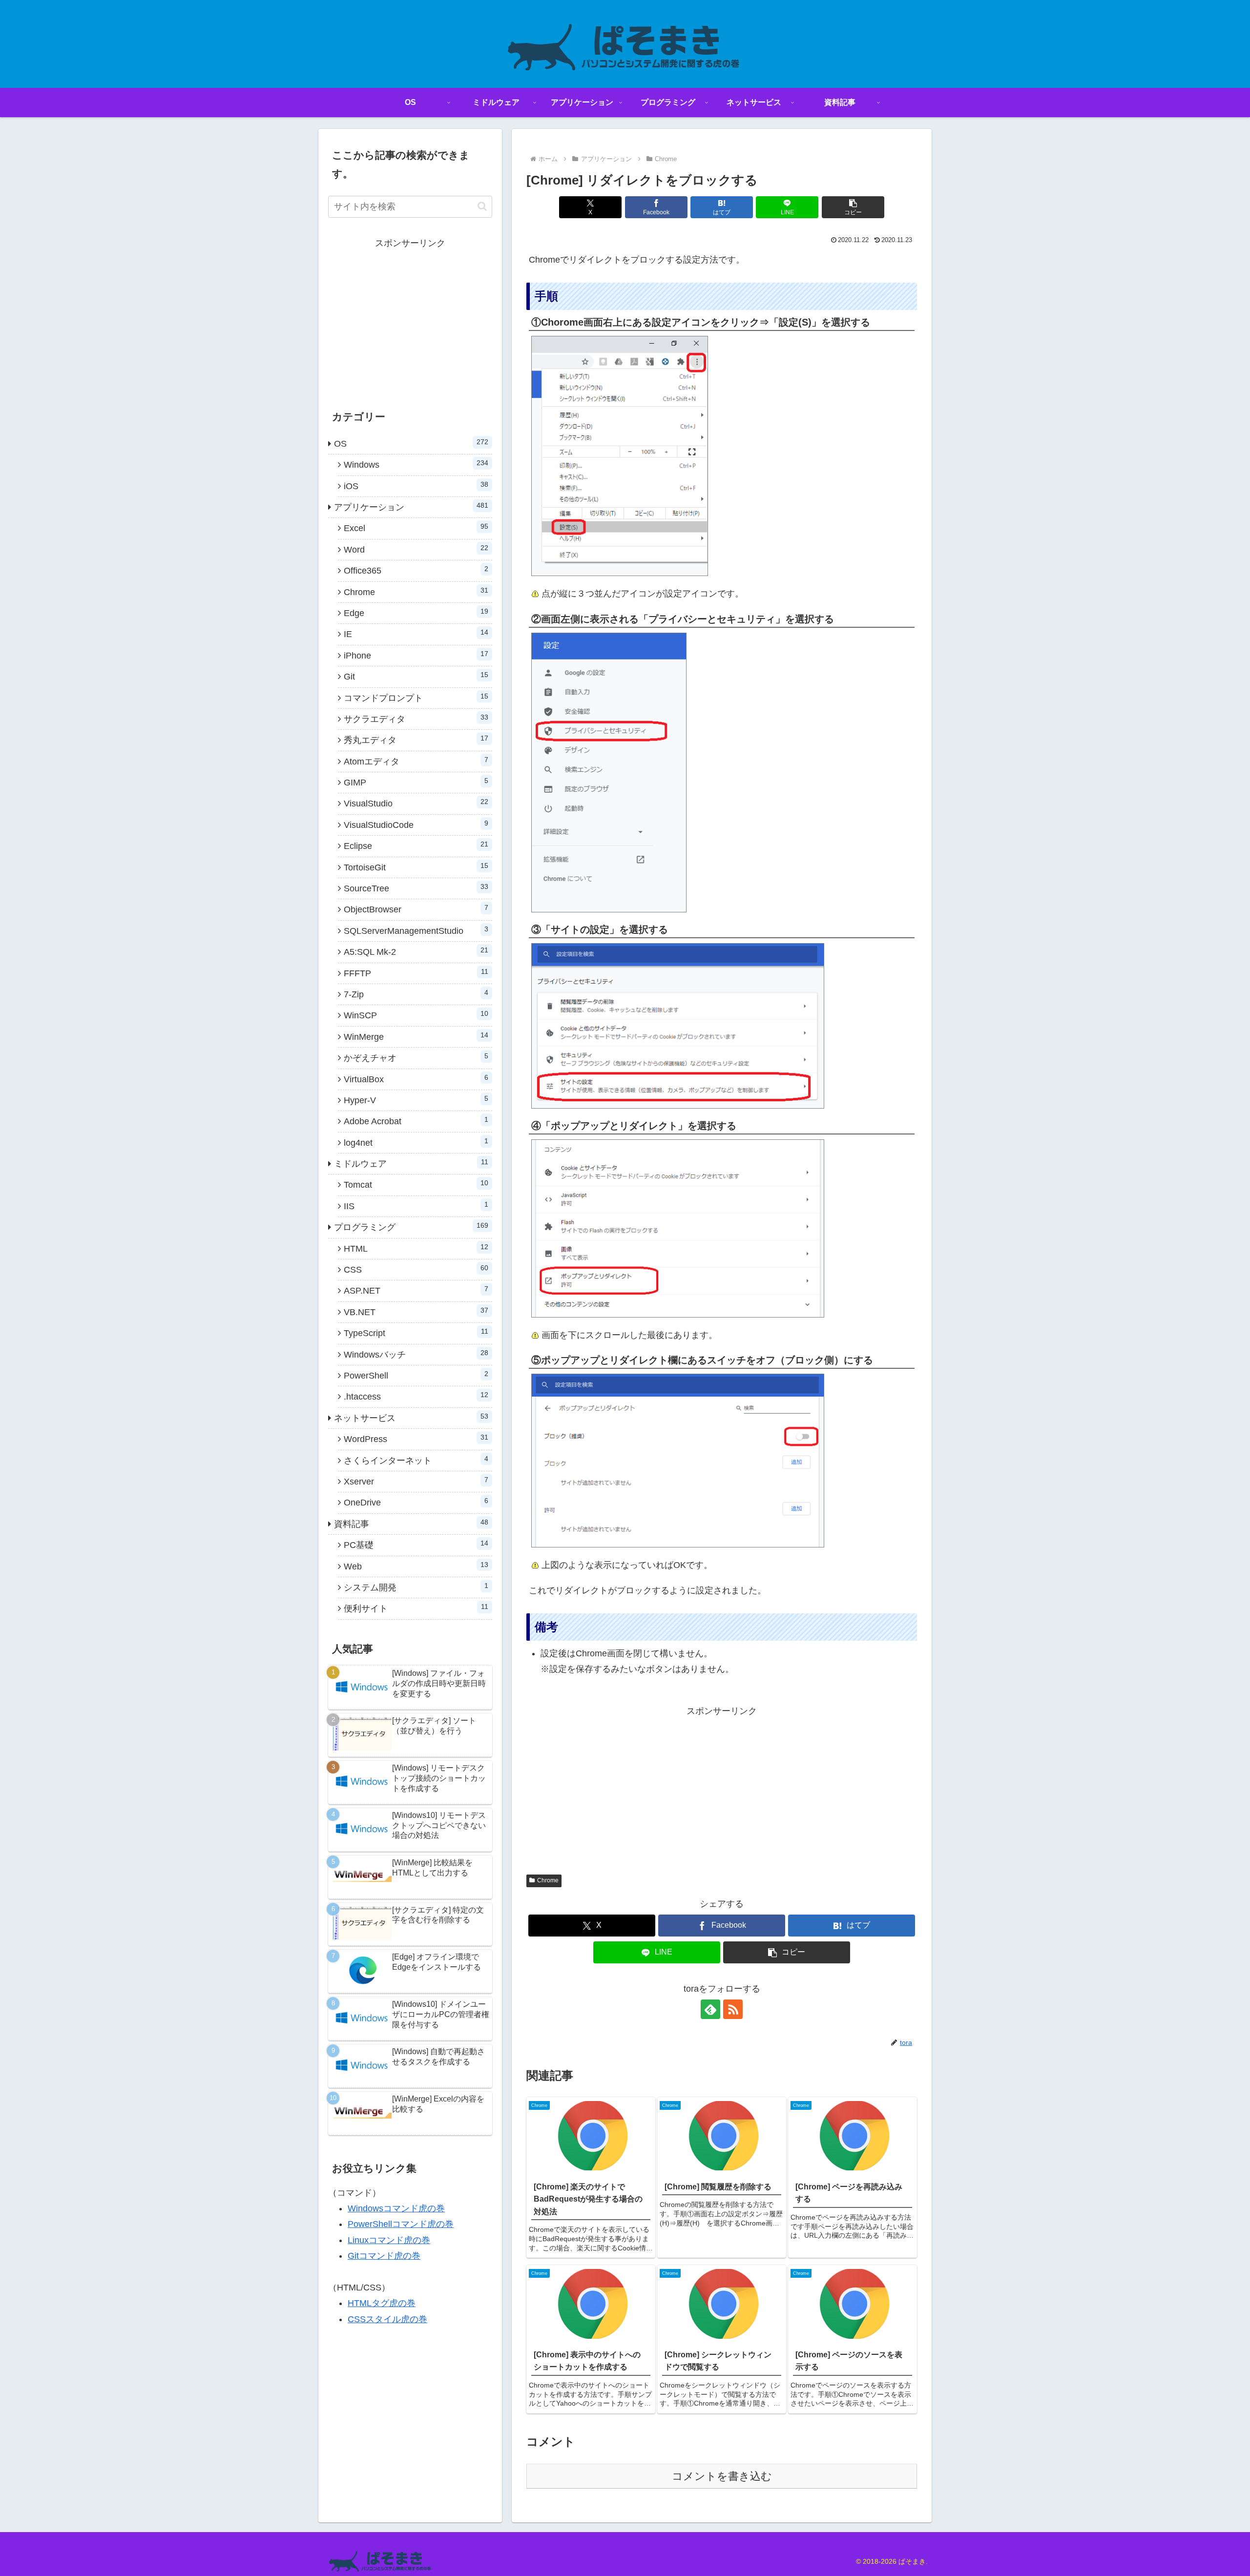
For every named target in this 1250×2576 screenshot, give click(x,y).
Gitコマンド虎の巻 (384, 2256)
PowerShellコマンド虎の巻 (401, 2224)
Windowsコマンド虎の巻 (396, 2208)
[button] (853, 207)
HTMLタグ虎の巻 (382, 2303)
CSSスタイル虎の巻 (387, 2319)
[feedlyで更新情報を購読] (710, 2009)
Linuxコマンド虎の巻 (389, 2240)
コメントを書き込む (722, 2476)
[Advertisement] (722, 1788)
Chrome (548, 1880)
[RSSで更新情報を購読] (733, 2009)
